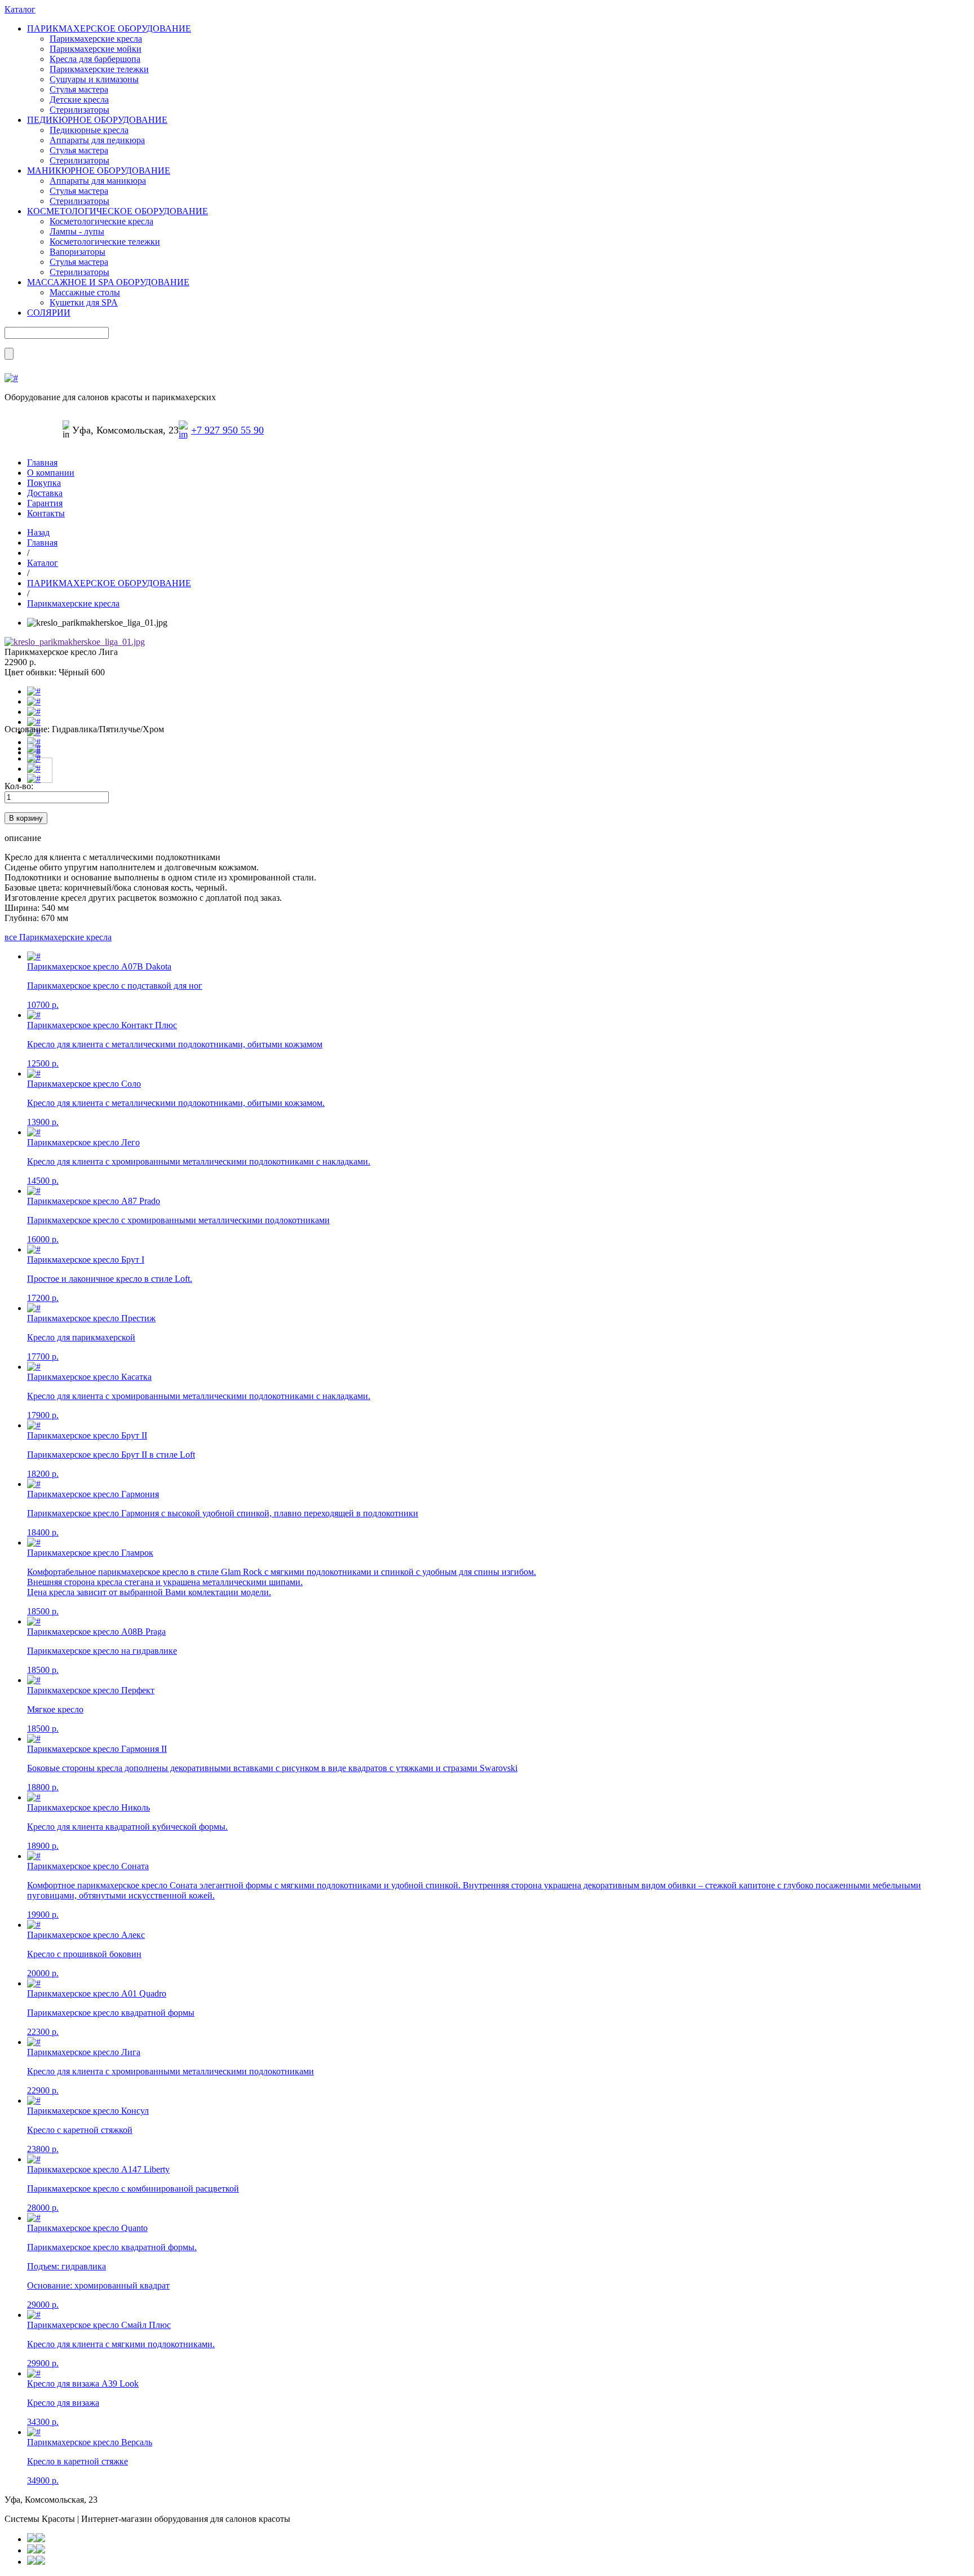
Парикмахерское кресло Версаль (90, 2442)
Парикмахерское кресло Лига (84, 2052)
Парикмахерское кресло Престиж (91, 1318)
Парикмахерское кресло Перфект (91, 1690)
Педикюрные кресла (89, 130)
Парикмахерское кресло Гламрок (90, 1553)
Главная (42, 462)
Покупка (44, 483)
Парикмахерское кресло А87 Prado (94, 1201)
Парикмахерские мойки (96, 49)
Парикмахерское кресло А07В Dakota (99, 966)
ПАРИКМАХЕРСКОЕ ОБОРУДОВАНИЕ (109, 28)
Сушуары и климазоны (94, 79)
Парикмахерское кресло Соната (88, 1866)
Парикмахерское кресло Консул (88, 2111)
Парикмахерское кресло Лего (83, 1142)
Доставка (45, 493)
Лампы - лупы (77, 231)
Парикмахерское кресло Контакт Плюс (102, 1025)
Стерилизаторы (79, 110)
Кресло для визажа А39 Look (83, 2384)
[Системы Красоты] (11, 378)
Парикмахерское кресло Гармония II (97, 1749)
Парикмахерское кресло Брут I (86, 1260)
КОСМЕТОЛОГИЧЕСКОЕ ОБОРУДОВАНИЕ (118, 211)
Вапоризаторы (78, 252)
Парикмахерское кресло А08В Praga (96, 1632)
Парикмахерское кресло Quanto (87, 2228)
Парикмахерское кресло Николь (88, 1807)
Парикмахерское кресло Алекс (86, 1935)
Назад (38, 532)
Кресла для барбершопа (95, 59)
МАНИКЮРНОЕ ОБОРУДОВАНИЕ (99, 171)
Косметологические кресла (101, 221)
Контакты (46, 513)
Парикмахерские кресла (96, 39)
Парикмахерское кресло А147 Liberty (98, 2169)
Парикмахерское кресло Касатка (89, 1377)
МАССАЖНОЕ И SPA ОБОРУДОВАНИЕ (108, 282)
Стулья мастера (79, 89)
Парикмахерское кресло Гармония (93, 1494)
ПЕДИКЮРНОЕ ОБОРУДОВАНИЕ (97, 120)
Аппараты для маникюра (98, 181)
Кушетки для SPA (84, 302)
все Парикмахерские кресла (58, 937)
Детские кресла (79, 99)
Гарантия (45, 503)
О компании (51, 473)
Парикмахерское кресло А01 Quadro (97, 1993)
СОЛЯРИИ (49, 313)
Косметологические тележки (105, 242)
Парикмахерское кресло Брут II (87, 1435)
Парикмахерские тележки (99, 69)
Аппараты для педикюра (97, 140)
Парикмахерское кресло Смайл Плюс (99, 2325)
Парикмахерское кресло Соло (84, 1084)
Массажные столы (85, 292)
